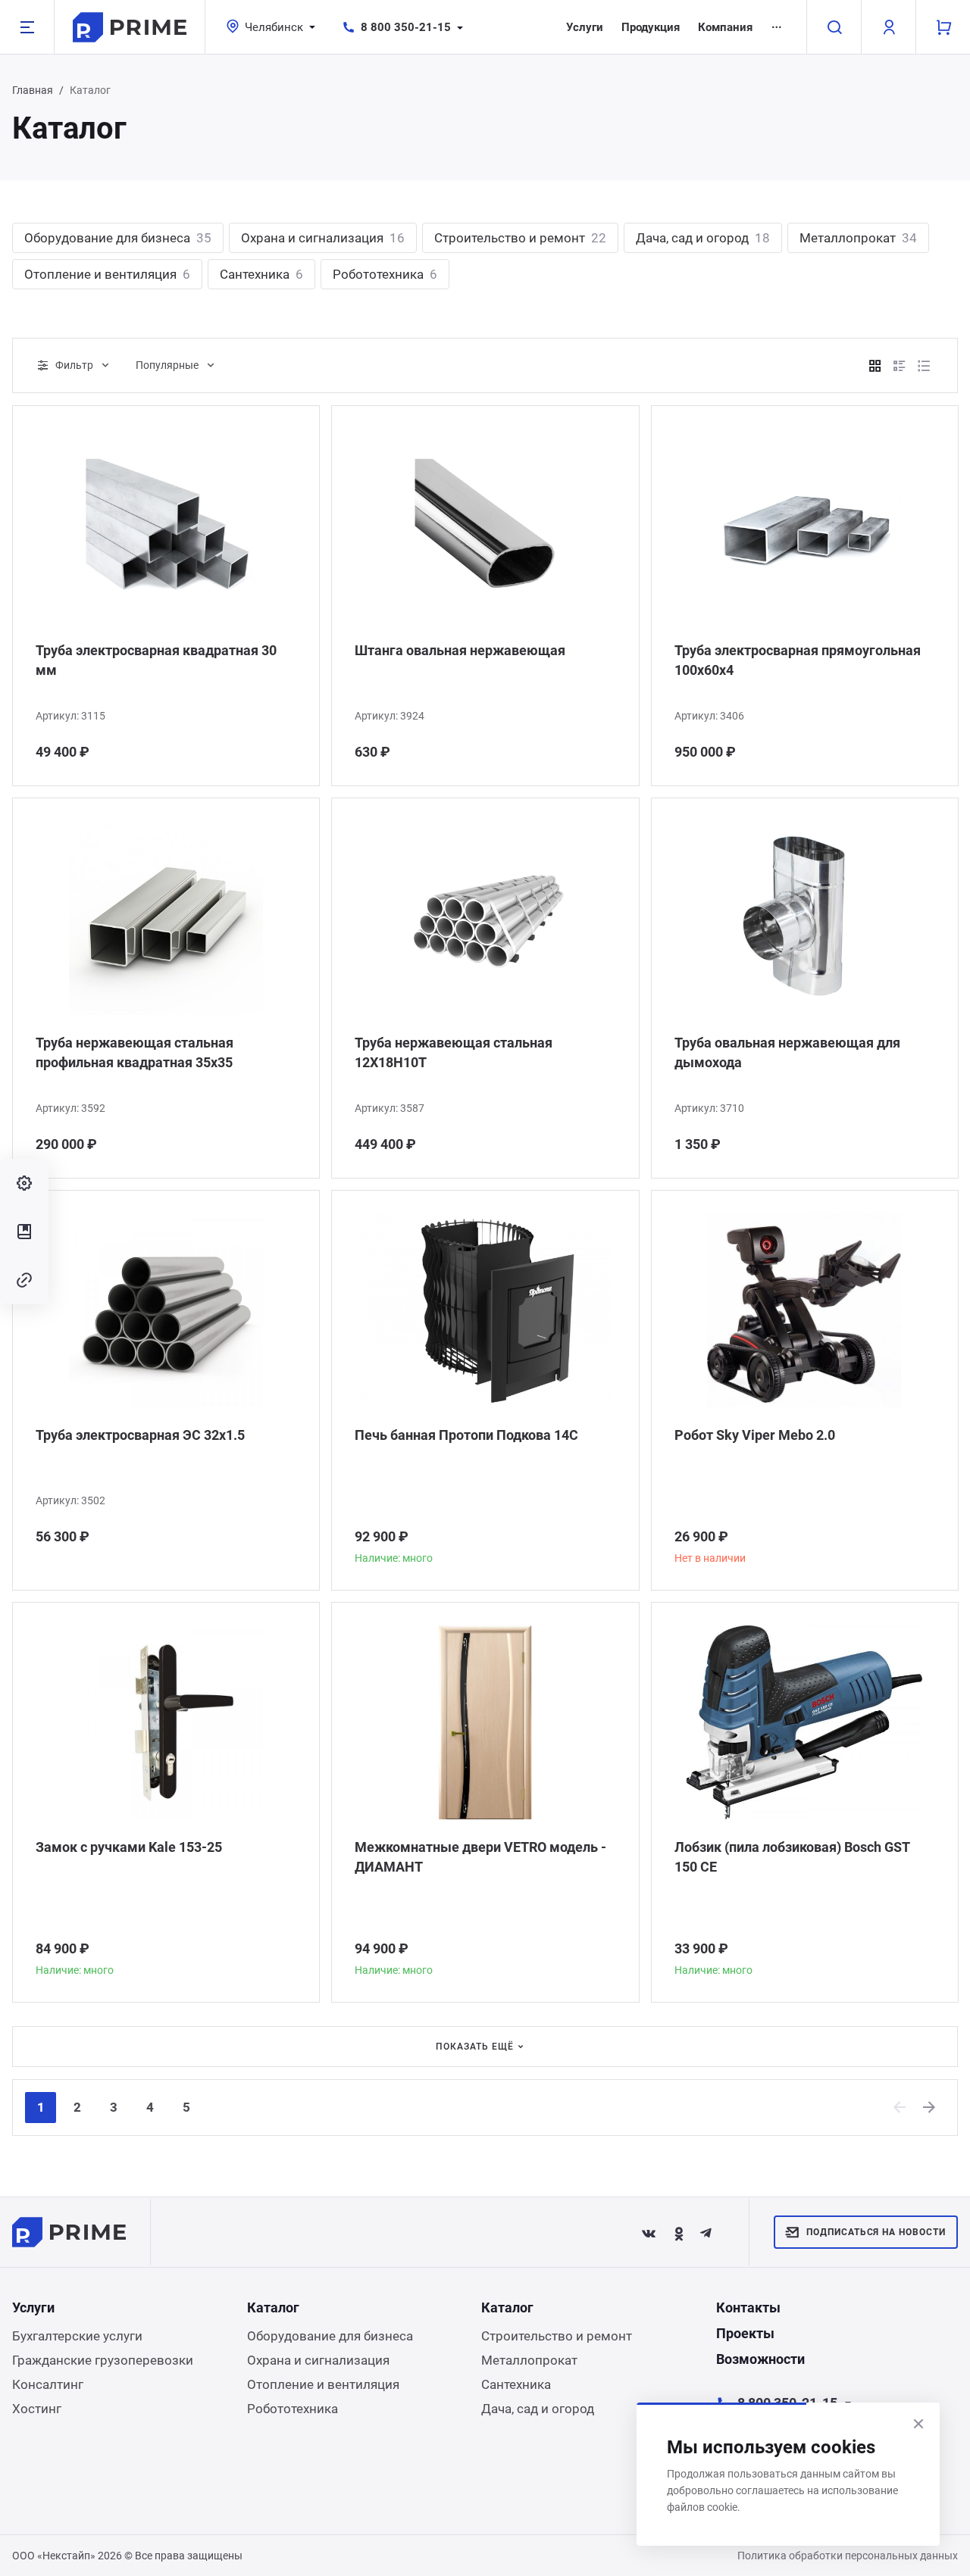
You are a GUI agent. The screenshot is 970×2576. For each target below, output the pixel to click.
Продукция (651, 27)
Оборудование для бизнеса (118, 238)
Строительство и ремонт (520, 238)
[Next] (930, 2107)
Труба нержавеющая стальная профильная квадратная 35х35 (135, 1052)
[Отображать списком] (900, 366)
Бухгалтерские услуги (77, 2336)
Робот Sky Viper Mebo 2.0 (755, 1435)
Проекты (745, 2333)
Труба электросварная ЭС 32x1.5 (140, 1435)
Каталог (273, 2307)
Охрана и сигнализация (323, 238)
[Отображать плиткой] (875, 366)
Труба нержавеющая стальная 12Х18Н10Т (454, 1052)
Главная (33, 90)
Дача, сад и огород (703, 238)
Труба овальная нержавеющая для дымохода (787, 1052)
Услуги (585, 27)
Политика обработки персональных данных (848, 2556)
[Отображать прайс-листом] (924, 366)
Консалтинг (48, 2384)
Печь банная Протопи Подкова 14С (466, 1435)
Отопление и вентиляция (107, 274)
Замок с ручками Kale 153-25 (129, 1847)
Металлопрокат (858, 238)
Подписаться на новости (876, 2232)
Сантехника (261, 274)
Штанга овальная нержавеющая (460, 650)
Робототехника (385, 274)
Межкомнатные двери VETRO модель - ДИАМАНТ (480, 1857)
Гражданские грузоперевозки (103, 2360)
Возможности (760, 2359)
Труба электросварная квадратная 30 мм (156, 660)
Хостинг (37, 2409)
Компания (725, 27)
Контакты (748, 2307)
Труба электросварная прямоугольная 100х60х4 (798, 660)
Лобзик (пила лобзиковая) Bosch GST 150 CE (792, 1857)
